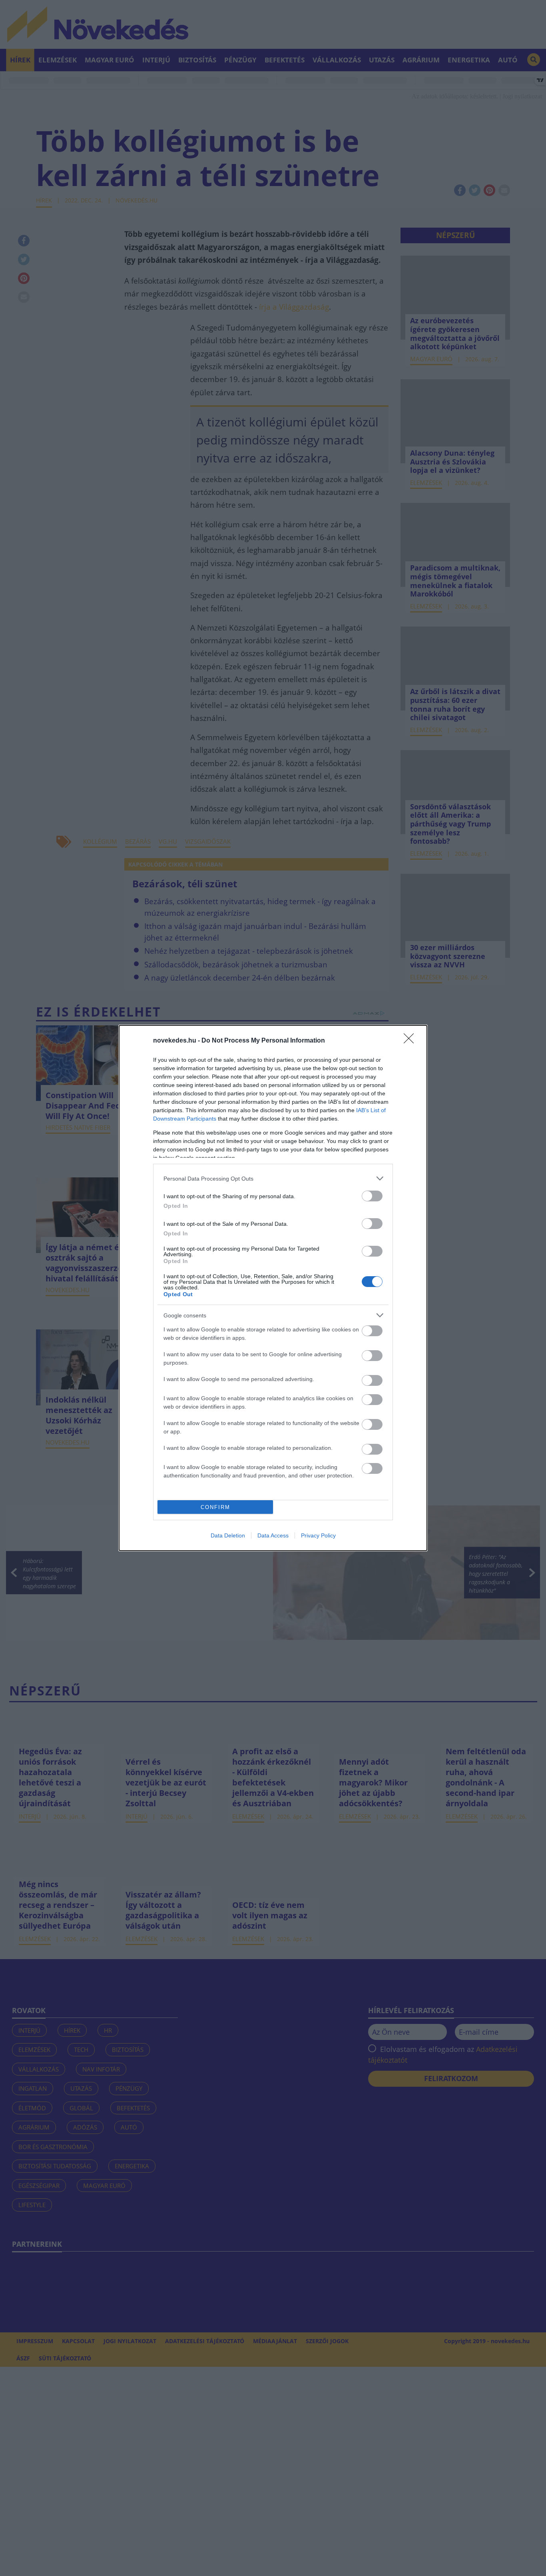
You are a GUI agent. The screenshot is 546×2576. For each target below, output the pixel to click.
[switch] (372, 1196)
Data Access (273, 1535)
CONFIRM (215, 1507)
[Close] (411, 1041)
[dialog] (273, 1288)
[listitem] (273, 1178)
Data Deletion (228, 1535)
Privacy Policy (318, 1535)
